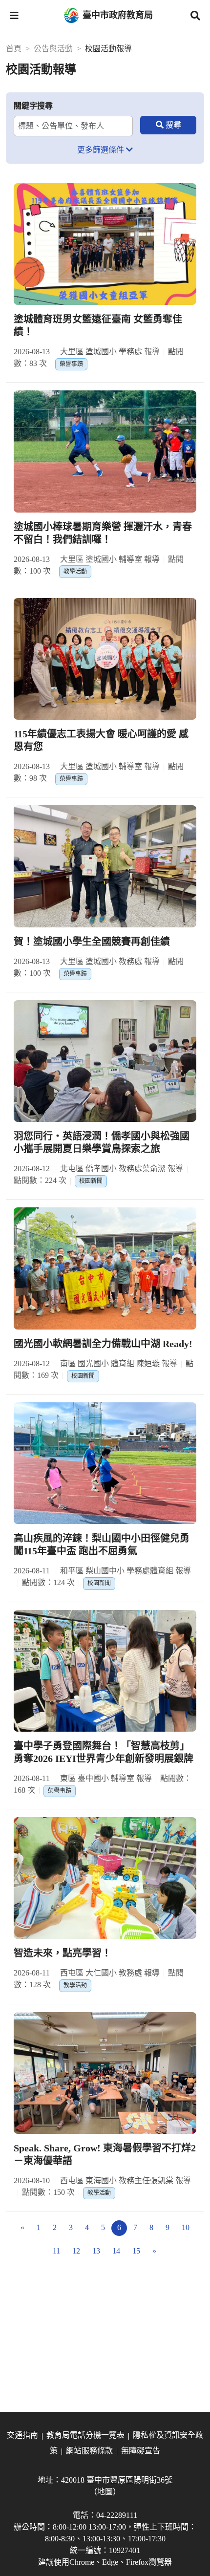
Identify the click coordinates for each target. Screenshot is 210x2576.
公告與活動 (53, 49)
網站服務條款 (89, 2451)
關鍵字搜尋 (33, 106)
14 (116, 2251)
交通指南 (22, 2435)
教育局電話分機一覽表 (85, 2435)
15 (136, 2251)
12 (76, 2251)
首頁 (14, 49)
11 (56, 2251)
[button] (14, 16)
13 (96, 2251)
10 (186, 2227)
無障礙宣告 (141, 2451)
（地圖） (105, 2492)
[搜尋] (168, 125)
